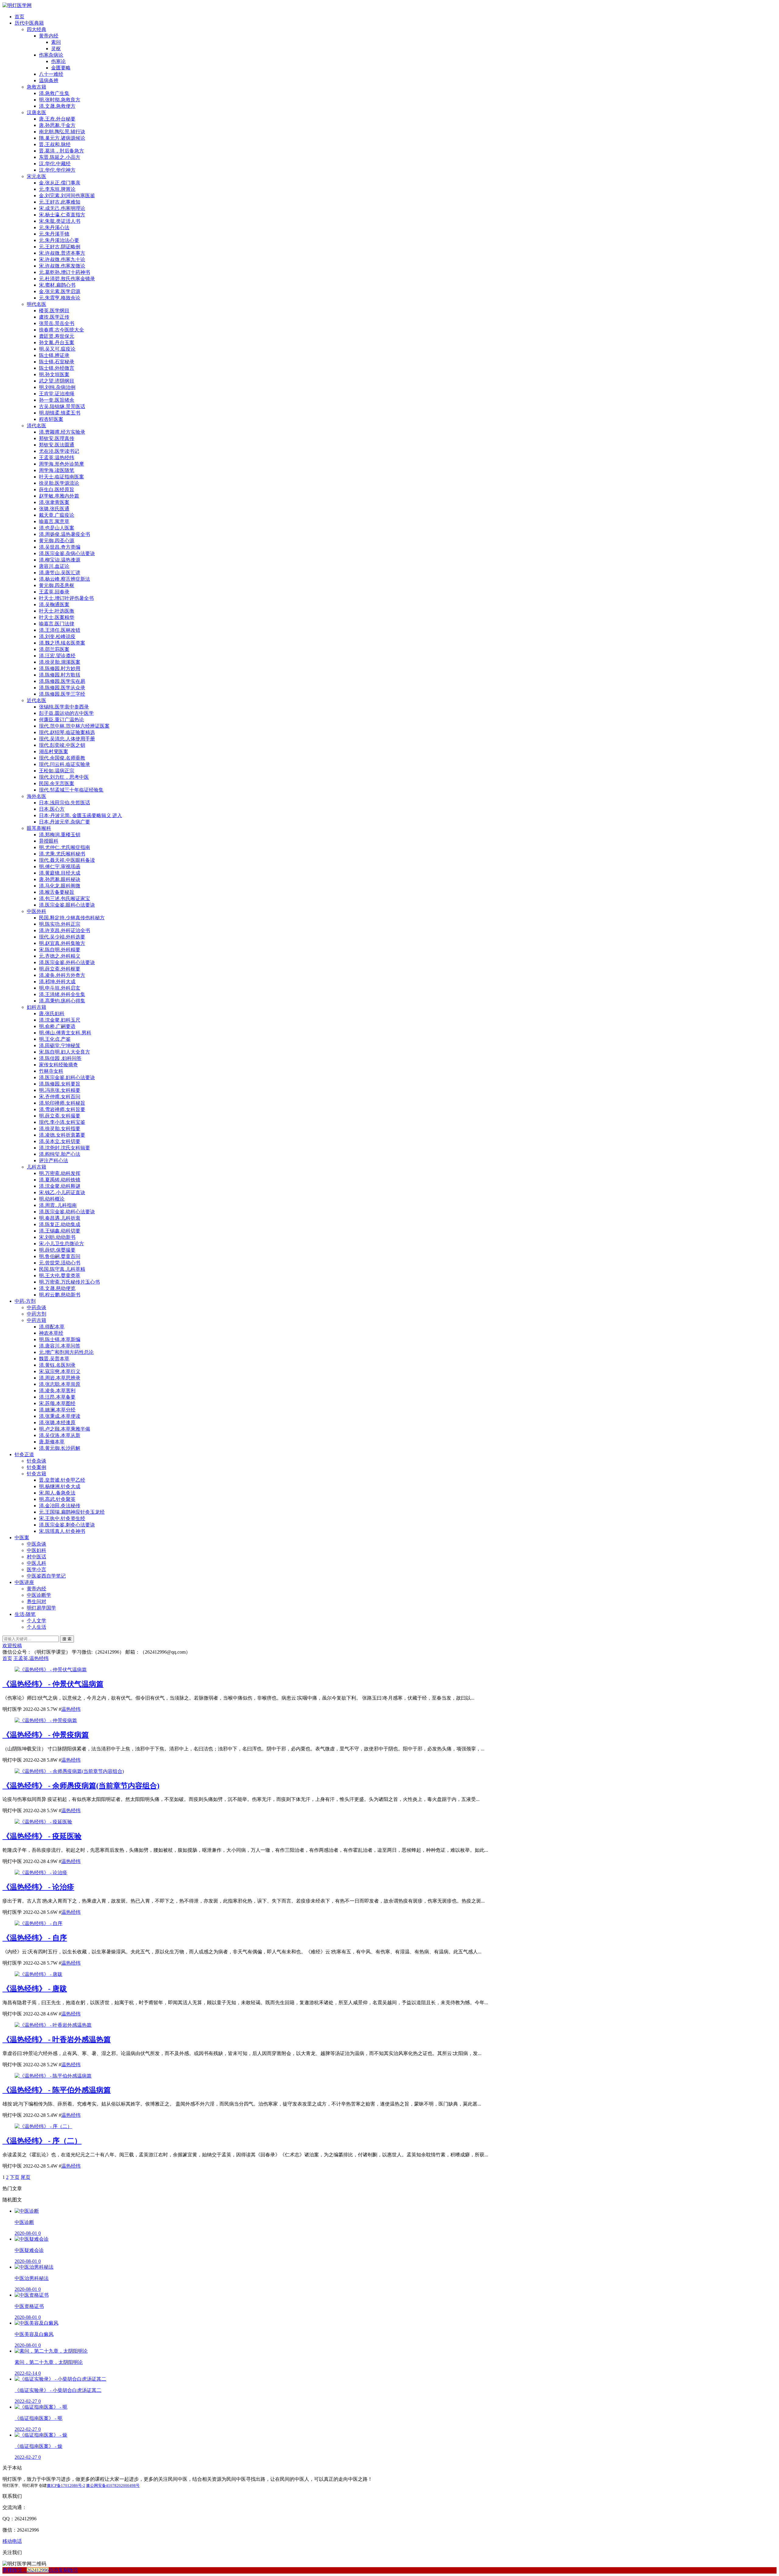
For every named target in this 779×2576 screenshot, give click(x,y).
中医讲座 (24, 1582)
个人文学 (37, 1621)
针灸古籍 (37, 1474)
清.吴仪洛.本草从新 (60, 1435)
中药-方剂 (25, 1301)
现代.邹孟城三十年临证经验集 (71, 790)
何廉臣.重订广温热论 (61, 720)
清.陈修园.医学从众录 (62, 688)
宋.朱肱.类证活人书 (60, 221)
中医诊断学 (39, 1595)
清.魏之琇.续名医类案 (62, 643)
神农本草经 (51, 1333)
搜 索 (67, 1639)
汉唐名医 (37, 112)
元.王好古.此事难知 (60, 202)
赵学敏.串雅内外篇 (59, 496)
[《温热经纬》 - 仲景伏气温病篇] (51, 1670)
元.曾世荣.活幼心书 (60, 1263)
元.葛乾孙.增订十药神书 (65, 272)
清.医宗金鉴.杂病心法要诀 (67, 553)
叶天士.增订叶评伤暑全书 (66, 598)
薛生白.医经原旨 (57, 489)
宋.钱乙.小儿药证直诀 (62, 1192)
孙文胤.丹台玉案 (57, 343)
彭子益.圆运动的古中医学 (66, 713)
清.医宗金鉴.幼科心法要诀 (67, 1212)
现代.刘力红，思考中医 (64, 777)
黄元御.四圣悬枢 (57, 585)
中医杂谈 (37, 1544)
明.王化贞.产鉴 (55, 1039)
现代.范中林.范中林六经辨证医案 (74, 726)
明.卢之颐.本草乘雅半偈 (65, 1429)
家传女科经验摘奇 (58, 1065)
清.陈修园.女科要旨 (60, 1084)
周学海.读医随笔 (57, 470)
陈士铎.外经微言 (57, 368)
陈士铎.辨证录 (54, 355)
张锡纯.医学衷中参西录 (64, 707)
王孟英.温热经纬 (57, 458)
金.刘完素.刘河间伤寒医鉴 (67, 196)
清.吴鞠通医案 (54, 605)
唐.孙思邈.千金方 (57, 125)
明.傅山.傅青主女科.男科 (65, 1033)
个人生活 (37, 1627)
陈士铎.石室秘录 (57, 362)
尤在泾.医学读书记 (59, 451)
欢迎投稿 (12, 1646)
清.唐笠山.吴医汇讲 (60, 573)
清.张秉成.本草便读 (60, 1416)
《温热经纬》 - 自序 (35, 1938)
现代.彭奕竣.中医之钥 (62, 745)
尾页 (26, 2177)
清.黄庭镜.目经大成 (60, 873)
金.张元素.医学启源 (60, 291)
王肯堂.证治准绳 (57, 394)
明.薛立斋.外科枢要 (60, 969)
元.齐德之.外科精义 (60, 956)
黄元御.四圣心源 (57, 541)
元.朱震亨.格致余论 (60, 298)
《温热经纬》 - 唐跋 (35, 1989)
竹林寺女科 (51, 1071)
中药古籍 (37, 1320)
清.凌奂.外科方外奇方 (62, 975)
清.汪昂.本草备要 (57, 1397)
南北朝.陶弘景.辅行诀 (62, 132)
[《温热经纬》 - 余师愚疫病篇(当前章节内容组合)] (69, 1771)
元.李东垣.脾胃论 (57, 189)
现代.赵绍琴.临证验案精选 (67, 732)
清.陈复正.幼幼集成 (60, 1224)
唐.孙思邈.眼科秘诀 (60, 879)
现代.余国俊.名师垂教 (62, 758)
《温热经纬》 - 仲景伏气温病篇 (53, 1684)
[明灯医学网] (17, 5)
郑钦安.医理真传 (57, 438)
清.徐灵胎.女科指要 (60, 1129)
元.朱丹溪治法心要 (59, 240)
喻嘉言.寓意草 (54, 521)
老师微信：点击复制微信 (40, 2570)
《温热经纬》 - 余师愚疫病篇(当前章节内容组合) (81, 1786)
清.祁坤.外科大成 (57, 982)
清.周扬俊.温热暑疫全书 (65, 534)
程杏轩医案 (51, 419)
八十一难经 (51, 74)
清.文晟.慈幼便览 (57, 1288)
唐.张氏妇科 (52, 1014)
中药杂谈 (37, 1307)
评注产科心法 (54, 1160)
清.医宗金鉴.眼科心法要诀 (67, 905)
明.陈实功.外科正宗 (60, 924)
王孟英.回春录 (54, 592)
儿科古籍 (37, 1167)
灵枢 (56, 49)
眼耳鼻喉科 (39, 828)
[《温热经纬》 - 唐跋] (38, 1974)
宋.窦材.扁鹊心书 (57, 285)
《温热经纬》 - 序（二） (42, 2141)
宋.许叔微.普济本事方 (62, 253)
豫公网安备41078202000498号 (113, 2485)
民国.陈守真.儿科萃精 (62, 1269)
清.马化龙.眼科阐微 (60, 886)
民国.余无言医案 (57, 783)
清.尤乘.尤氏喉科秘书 (62, 854)
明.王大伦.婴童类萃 (60, 1276)
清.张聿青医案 (54, 502)
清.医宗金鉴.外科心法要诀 (67, 962)
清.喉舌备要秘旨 (57, 892)
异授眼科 (49, 841)
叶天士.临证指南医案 (61, 477)
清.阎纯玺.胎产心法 (60, 1154)
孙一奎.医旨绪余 (57, 400)
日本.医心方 (52, 809)
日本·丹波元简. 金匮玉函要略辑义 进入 (80, 815)
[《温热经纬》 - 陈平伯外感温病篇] (53, 2076)
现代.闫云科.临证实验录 (65, 764)
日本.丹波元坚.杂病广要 (65, 822)
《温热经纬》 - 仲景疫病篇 (46, 1735)
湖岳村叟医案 (54, 751)
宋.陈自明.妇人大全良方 (65, 1052)
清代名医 (37, 426)
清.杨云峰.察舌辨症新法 (65, 579)
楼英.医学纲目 (54, 311)
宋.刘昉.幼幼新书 (57, 1237)
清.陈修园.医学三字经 (62, 694)
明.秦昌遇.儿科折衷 (60, 1218)
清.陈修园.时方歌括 (60, 675)
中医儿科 (37, 1563)
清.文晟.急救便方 (57, 106)
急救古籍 (37, 87)
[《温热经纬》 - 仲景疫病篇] (46, 1720)
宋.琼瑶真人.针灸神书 (62, 1531)
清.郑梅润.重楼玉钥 (60, 835)
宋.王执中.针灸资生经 (62, 1518)
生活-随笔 (25, 1614)
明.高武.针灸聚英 (57, 1499)
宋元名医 (37, 176)
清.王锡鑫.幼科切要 (60, 1231)
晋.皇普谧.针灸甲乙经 (62, 1480)
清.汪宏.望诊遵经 (57, 656)
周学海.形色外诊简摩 (61, 464)
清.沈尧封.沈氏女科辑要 (65, 1148)
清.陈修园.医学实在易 (62, 681)
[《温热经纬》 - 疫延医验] (43, 1822)
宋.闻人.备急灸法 (57, 1493)
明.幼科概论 (52, 1199)
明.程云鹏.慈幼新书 (60, 1295)
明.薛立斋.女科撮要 (60, 1116)
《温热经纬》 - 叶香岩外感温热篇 (57, 2039)
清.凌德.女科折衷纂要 (62, 1135)
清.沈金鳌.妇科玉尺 (60, 1020)
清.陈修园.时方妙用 (60, 668)
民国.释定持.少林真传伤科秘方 (72, 918)
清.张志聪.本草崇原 (60, 1384)
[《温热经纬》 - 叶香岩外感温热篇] (53, 2025)
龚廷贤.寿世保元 (57, 336)
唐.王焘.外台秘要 (57, 119)
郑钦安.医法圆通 (57, 445)
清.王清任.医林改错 (60, 630)
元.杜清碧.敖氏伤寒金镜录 (67, 279)
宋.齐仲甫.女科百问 (60, 1097)
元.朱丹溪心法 (54, 227)
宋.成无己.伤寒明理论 (62, 208)
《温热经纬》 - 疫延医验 (42, 1836)
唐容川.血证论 (54, 566)
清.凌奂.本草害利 (57, 1391)
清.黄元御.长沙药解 (60, 1448)
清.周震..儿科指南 (58, 1205)
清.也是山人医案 (57, 528)
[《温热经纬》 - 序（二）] (43, 2126)
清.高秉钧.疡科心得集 (62, 1001)
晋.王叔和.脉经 (55, 144)
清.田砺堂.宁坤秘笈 (60, 1045)
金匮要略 (61, 68)
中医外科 (37, 911)
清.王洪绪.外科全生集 (62, 994)
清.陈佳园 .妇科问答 (60, 1058)
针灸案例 (37, 1467)
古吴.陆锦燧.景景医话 (62, 406)
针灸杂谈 (37, 1461)
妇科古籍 (37, 1007)
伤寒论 (58, 61)
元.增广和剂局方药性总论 (66, 1352)
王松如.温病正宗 (57, 771)
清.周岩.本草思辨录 (60, 1378)
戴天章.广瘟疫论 (57, 515)
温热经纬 (71, 1709)
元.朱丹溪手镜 (54, 234)
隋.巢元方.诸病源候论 (62, 138)
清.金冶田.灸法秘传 (60, 1506)
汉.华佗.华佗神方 (57, 170)
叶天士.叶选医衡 (57, 611)
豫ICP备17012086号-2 (66, 2485)
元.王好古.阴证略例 (60, 247)
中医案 (22, 1538)
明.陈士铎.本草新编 (60, 1339)
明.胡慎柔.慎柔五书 (60, 413)
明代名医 (37, 304)
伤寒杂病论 (51, 55)
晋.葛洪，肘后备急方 (61, 151)
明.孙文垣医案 (54, 374)
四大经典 (37, 29)
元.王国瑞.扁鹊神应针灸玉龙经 (72, 1512)
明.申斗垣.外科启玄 (60, 988)
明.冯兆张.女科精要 (60, 1090)
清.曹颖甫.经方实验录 (62, 432)
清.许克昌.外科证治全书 (65, 930)
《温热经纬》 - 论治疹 (38, 1887)
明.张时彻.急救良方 (60, 100)
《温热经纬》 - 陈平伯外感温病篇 (57, 2090)
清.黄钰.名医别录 (57, 1365)
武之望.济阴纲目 (57, 381)
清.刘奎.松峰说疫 (57, 636)
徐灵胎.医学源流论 (59, 483)
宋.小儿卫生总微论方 (61, 1244)
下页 (15, 2177)
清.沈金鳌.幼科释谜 (60, 1186)
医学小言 (37, 1569)
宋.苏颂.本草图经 (57, 1403)
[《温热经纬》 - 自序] (38, 1923)
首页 (19, 17)
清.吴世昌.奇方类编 (60, 547)
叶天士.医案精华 (57, 617)
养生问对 (37, 1601)
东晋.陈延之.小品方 (60, 157)
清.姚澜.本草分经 (57, 1410)
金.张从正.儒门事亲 (60, 183)
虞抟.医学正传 (54, 317)
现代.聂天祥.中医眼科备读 (67, 860)
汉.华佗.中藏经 (55, 164)
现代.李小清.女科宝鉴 (62, 1122)
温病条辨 (49, 80)
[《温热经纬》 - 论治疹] (41, 1873)
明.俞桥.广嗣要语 (57, 1026)
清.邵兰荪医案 (54, 649)
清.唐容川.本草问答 (60, 1346)
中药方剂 (37, 1314)
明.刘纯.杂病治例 (57, 387)
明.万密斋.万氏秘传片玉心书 (69, 1282)
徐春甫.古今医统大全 (61, 330)
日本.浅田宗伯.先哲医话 (65, 803)
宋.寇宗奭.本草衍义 (60, 1371)
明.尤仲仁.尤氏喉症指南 (65, 847)
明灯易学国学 (41, 1608)
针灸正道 (24, 1454)
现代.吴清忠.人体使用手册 (67, 739)
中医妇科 (37, 1550)
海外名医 (37, 796)
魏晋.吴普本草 (54, 1359)
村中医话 (37, 1557)
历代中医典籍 (29, 23)
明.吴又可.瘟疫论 (57, 349)
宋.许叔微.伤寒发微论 (62, 266)
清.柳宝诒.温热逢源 (60, 560)
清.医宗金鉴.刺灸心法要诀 (67, 1525)
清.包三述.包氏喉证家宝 (65, 898)
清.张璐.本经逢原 (57, 1423)
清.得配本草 (52, 1327)
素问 (56, 42)
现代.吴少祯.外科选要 (62, 937)
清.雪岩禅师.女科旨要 (62, 1109)
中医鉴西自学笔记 (46, 1576)
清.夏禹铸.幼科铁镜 (60, 1180)
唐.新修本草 (52, 1442)
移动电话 (12, 2541)
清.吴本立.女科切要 (60, 1141)
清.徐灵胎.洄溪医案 (60, 662)
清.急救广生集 (54, 93)
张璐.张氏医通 (54, 509)
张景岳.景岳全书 (57, 323)
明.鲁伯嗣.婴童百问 (60, 1256)
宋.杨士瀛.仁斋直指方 (62, 215)
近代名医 (37, 700)
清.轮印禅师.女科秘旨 (62, 1103)
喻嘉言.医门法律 (57, 624)
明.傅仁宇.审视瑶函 (60, 867)
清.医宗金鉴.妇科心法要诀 (67, 1077)
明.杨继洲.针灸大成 (60, 1486)
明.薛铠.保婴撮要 (57, 1250)
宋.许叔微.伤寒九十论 (62, 259)
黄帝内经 (49, 36)
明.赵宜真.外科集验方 (62, 943)
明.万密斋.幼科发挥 (60, 1173)
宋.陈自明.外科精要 (60, 950)
